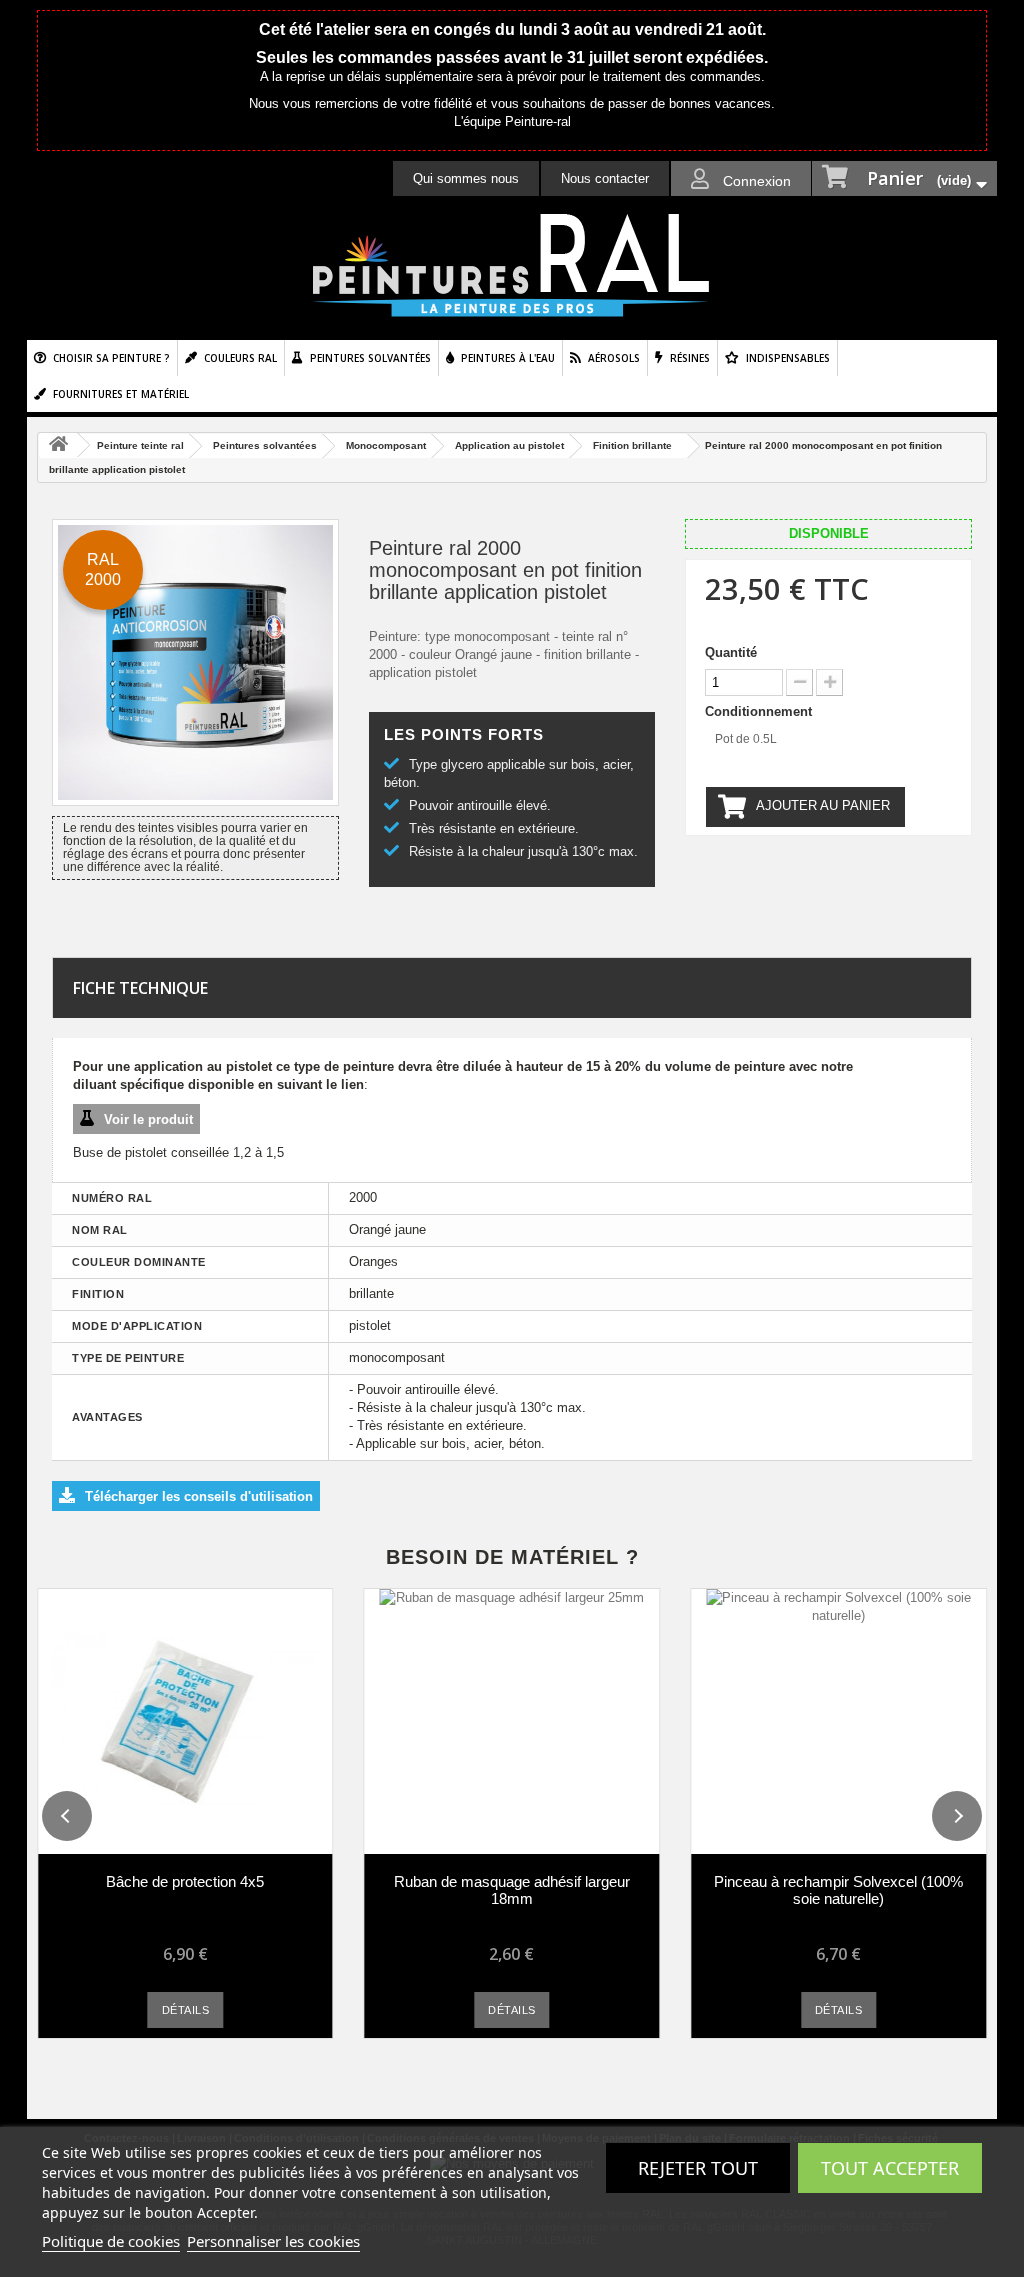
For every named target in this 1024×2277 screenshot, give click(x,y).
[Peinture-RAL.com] (512, 266)
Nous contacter (605, 178)
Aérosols (614, 358)
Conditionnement (760, 711)
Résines (690, 358)
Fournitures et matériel (121, 394)
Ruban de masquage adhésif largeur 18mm (512, 1890)
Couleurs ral (240, 358)
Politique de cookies (111, 2241)
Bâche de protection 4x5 (185, 1881)
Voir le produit (148, 1119)
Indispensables (788, 358)
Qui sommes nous (466, 178)
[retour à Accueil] (58, 445)
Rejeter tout (698, 2168)
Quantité (731, 652)
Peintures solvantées (370, 358)
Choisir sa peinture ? (111, 358)
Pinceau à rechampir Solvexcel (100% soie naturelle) (838, 1890)
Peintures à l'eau (508, 358)
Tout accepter (890, 2168)
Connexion (755, 181)
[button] (67, 1816)
